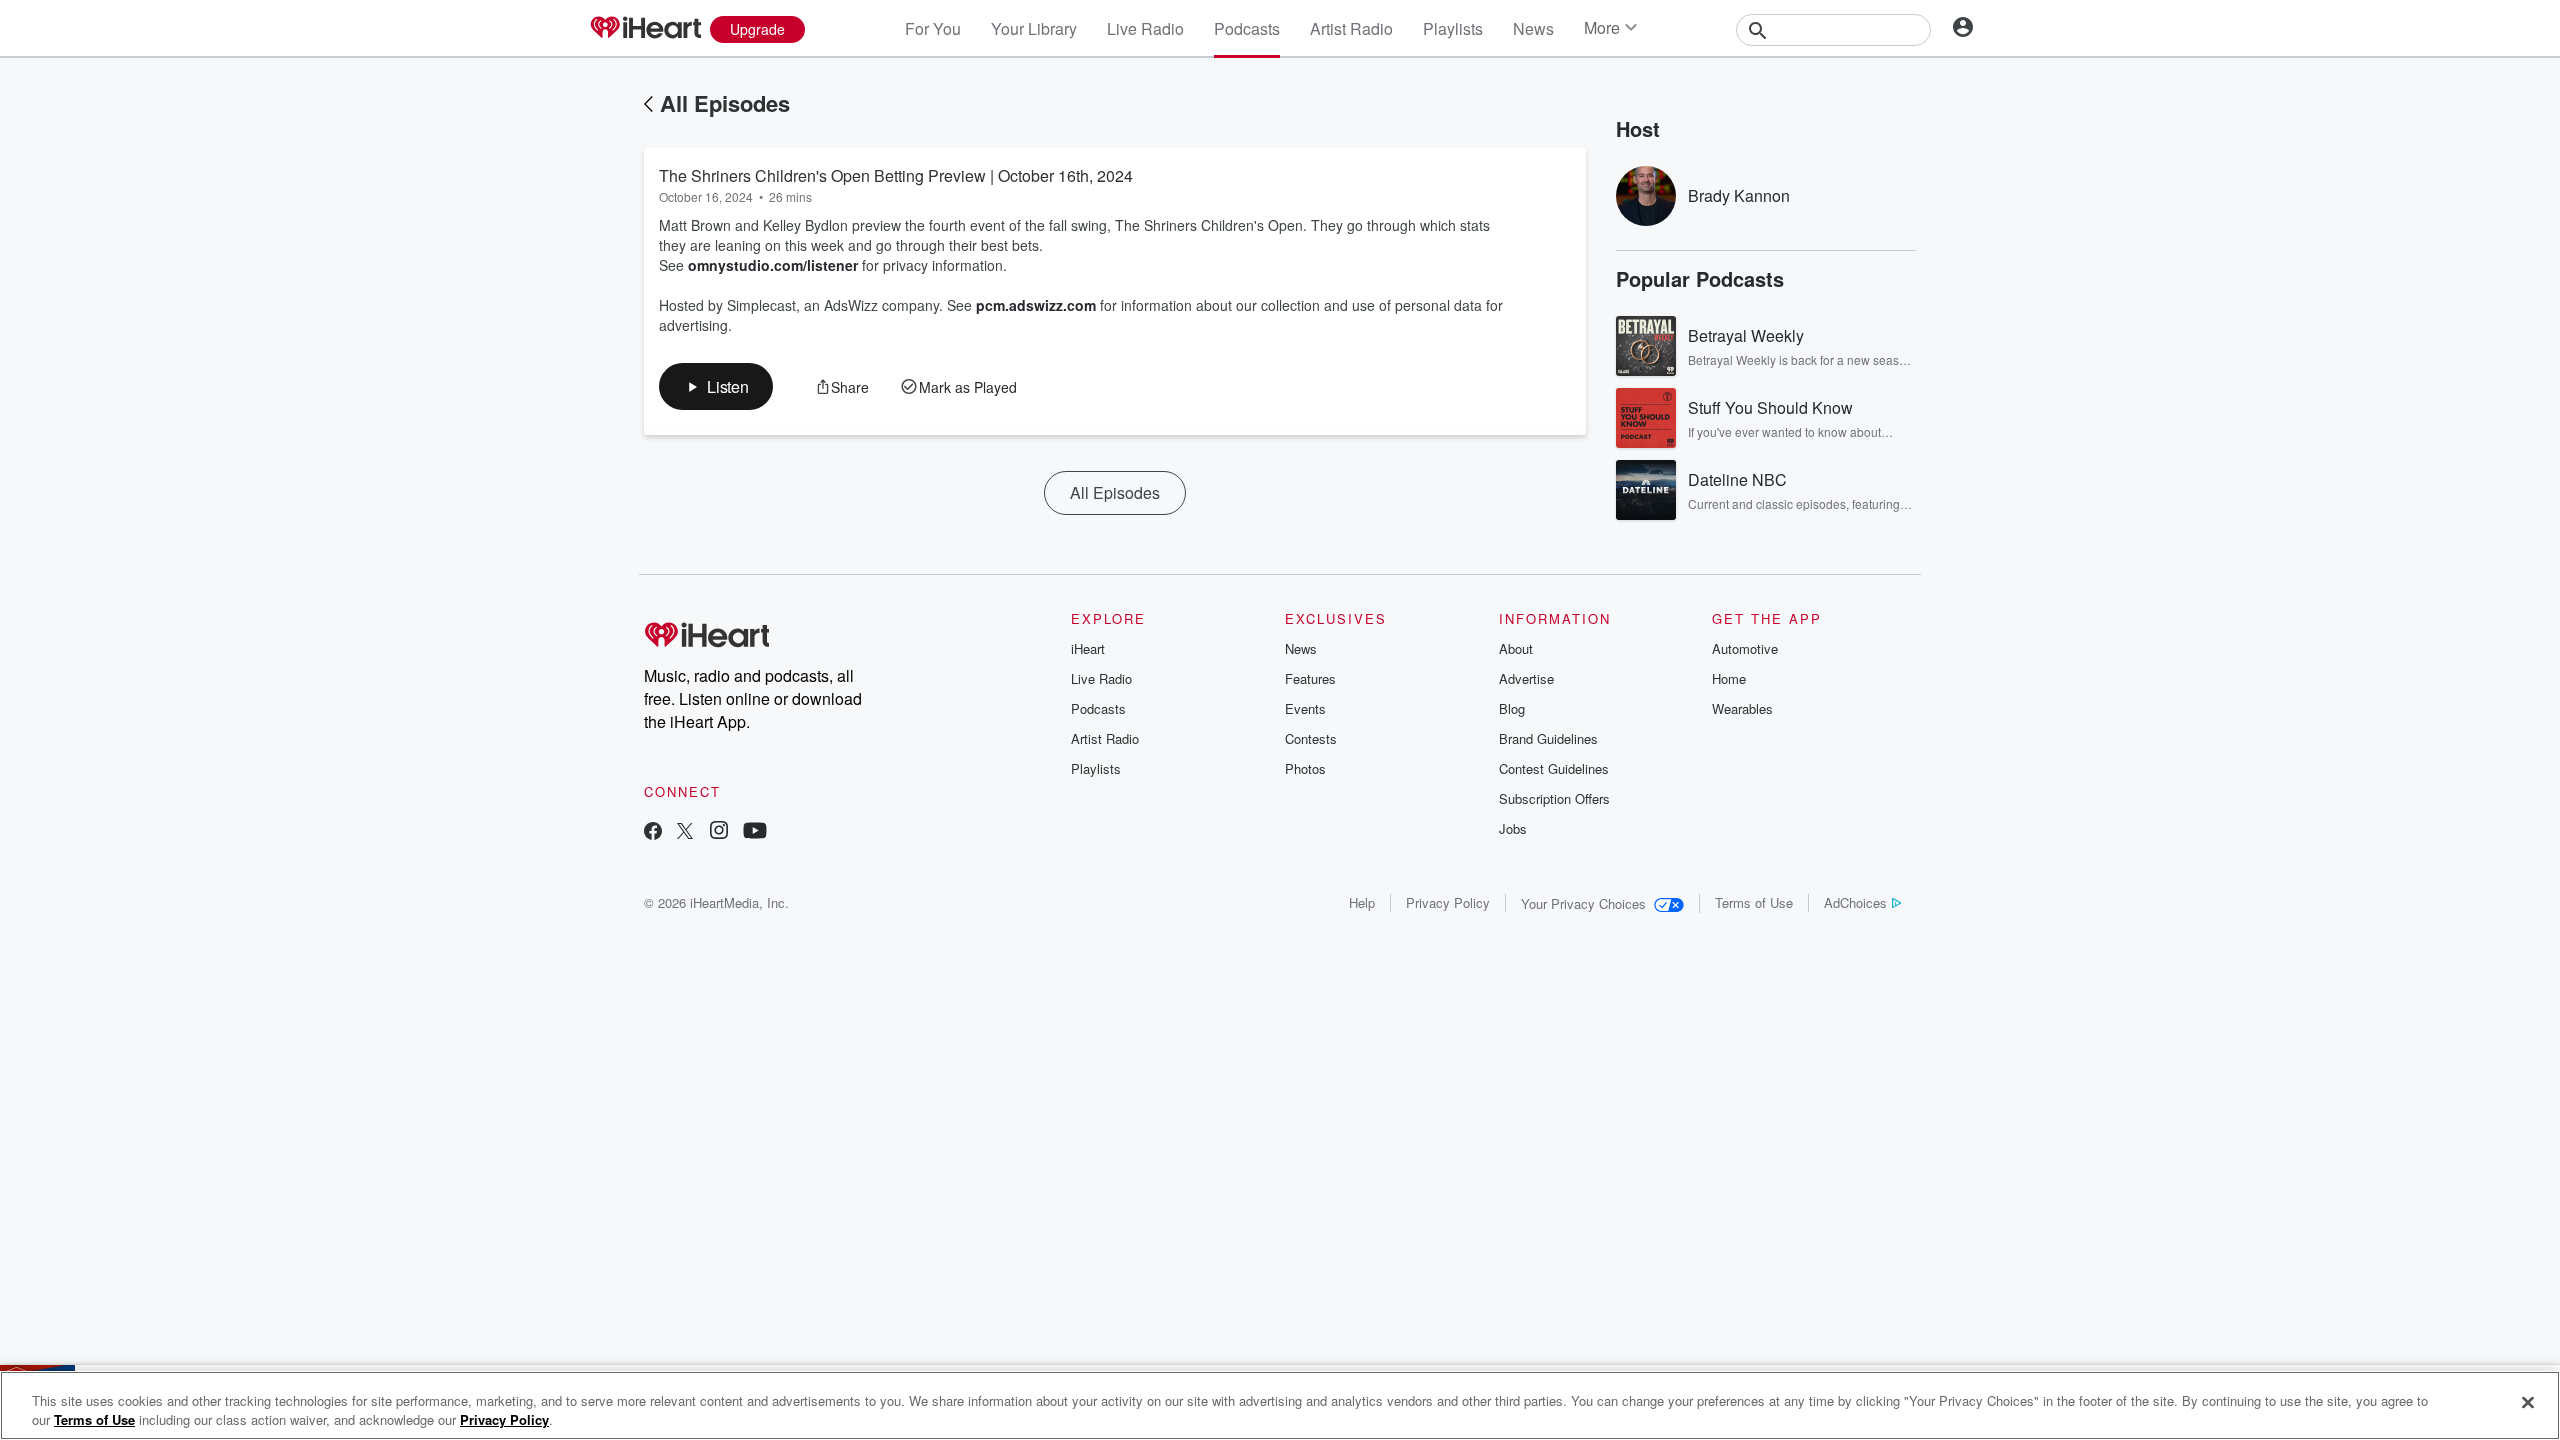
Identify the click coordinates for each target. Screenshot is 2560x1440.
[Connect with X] (685, 832)
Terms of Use (1754, 902)
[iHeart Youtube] (755, 832)
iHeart (1088, 648)
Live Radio (1145, 28)
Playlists (1453, 28)
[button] (716, 386)
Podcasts (1247, 28)
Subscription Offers (1554, 798)
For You (933, 28)
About (1516, 648)
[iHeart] (645, 29)
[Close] (2528, 1403)
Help (1362, 902)
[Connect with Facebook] (653, 832)
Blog (1512, 708)
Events (1305, 708)
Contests (1311, 738)
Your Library (1034, 28)
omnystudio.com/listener (773, 265)
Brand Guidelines (1548, 738)
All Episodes (725, 103)
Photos (1305, 768)
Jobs (1513, 828)
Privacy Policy (1448, 902)
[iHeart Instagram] (719, 832)
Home (1729, 678)
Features (1310, 678)
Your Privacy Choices (1583, 903)
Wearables (1742, 708)
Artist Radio (1351, 28)
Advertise (1526, 678)
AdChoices (1855, 902)
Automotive (1745, 648)
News (1533, 28)
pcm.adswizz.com (1036, 305)
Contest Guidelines (1554, 768)
